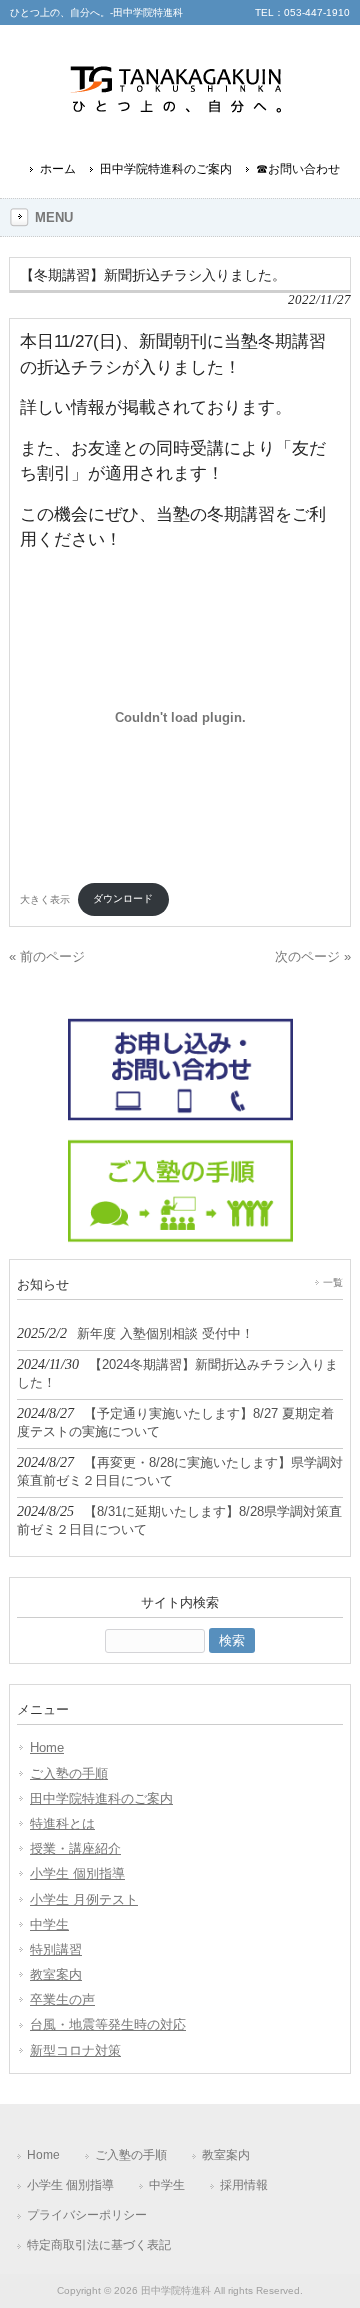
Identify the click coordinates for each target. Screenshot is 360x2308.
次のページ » (313, 956)
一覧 (333, 1282)
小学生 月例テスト (84, 1899)
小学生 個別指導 (77, 1873)
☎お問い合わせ (298, 169)
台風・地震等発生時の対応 (108, 2024)
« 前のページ (47, 956)
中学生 (49, 1924)
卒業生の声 (62, 1999)
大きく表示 (45, 898)
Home (47, 1747)
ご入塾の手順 (69, 1773)
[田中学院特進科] (180, 122)
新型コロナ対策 (75, 2050)
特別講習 (56, 1949)
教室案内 (56, 1974)
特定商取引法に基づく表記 (99, 2245)
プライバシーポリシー (87, 2215)
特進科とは (62, 1823)
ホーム (58, 169)
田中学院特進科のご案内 (166, 169)
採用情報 (244, 2185)
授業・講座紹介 (75, 1848)
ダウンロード (123, 898)
